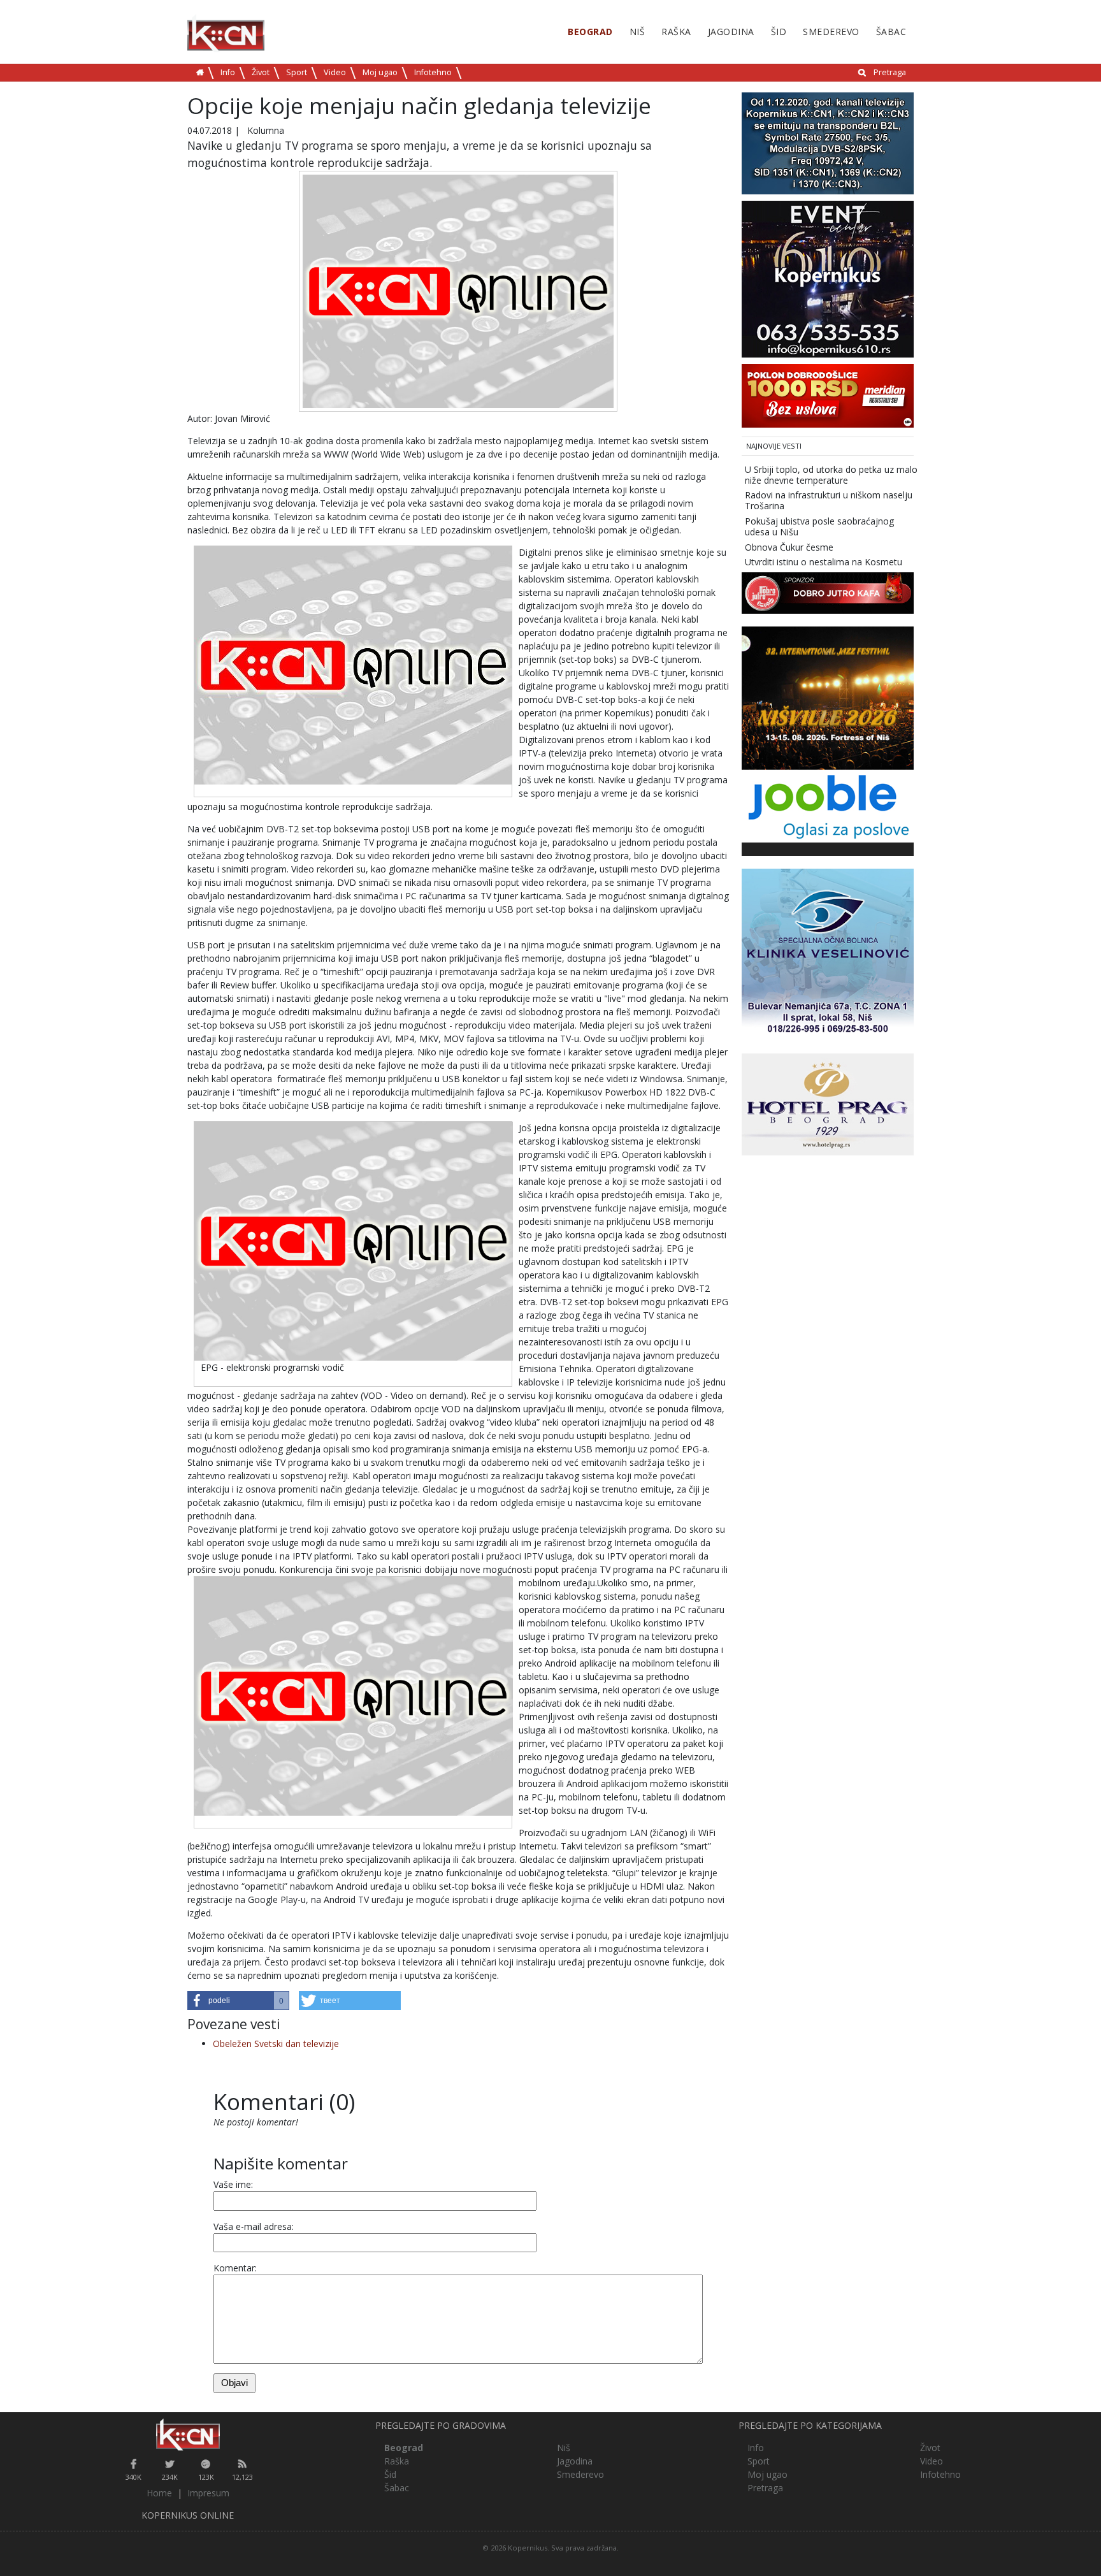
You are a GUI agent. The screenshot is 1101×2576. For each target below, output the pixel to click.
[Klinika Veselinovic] (828, 954)
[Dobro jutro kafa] (828, 592)
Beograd (590, 32)
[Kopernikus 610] (828, 278)
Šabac (891, 32)
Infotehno (433, 72)
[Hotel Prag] (828, 1103)
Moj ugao (380, 72)
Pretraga (890, 72)
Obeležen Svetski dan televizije (276, 2044)
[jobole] (828, 805)
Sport (297, 72)
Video (335, 72)
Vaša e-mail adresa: (254, 2226)
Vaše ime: (233, 2184)
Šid (779, 32)
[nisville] (828, 697)
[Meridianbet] (828, 395)
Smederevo (831, 32)
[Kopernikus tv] (828, 142)
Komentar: (235, 2268)
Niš (637, 32)
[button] (238, 2001)
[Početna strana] (188, 2435)
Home (159, 2493)
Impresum (208, 2493)
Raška (676, 32)
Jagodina (731, 32)
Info (228, 72)
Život (261, 72)
